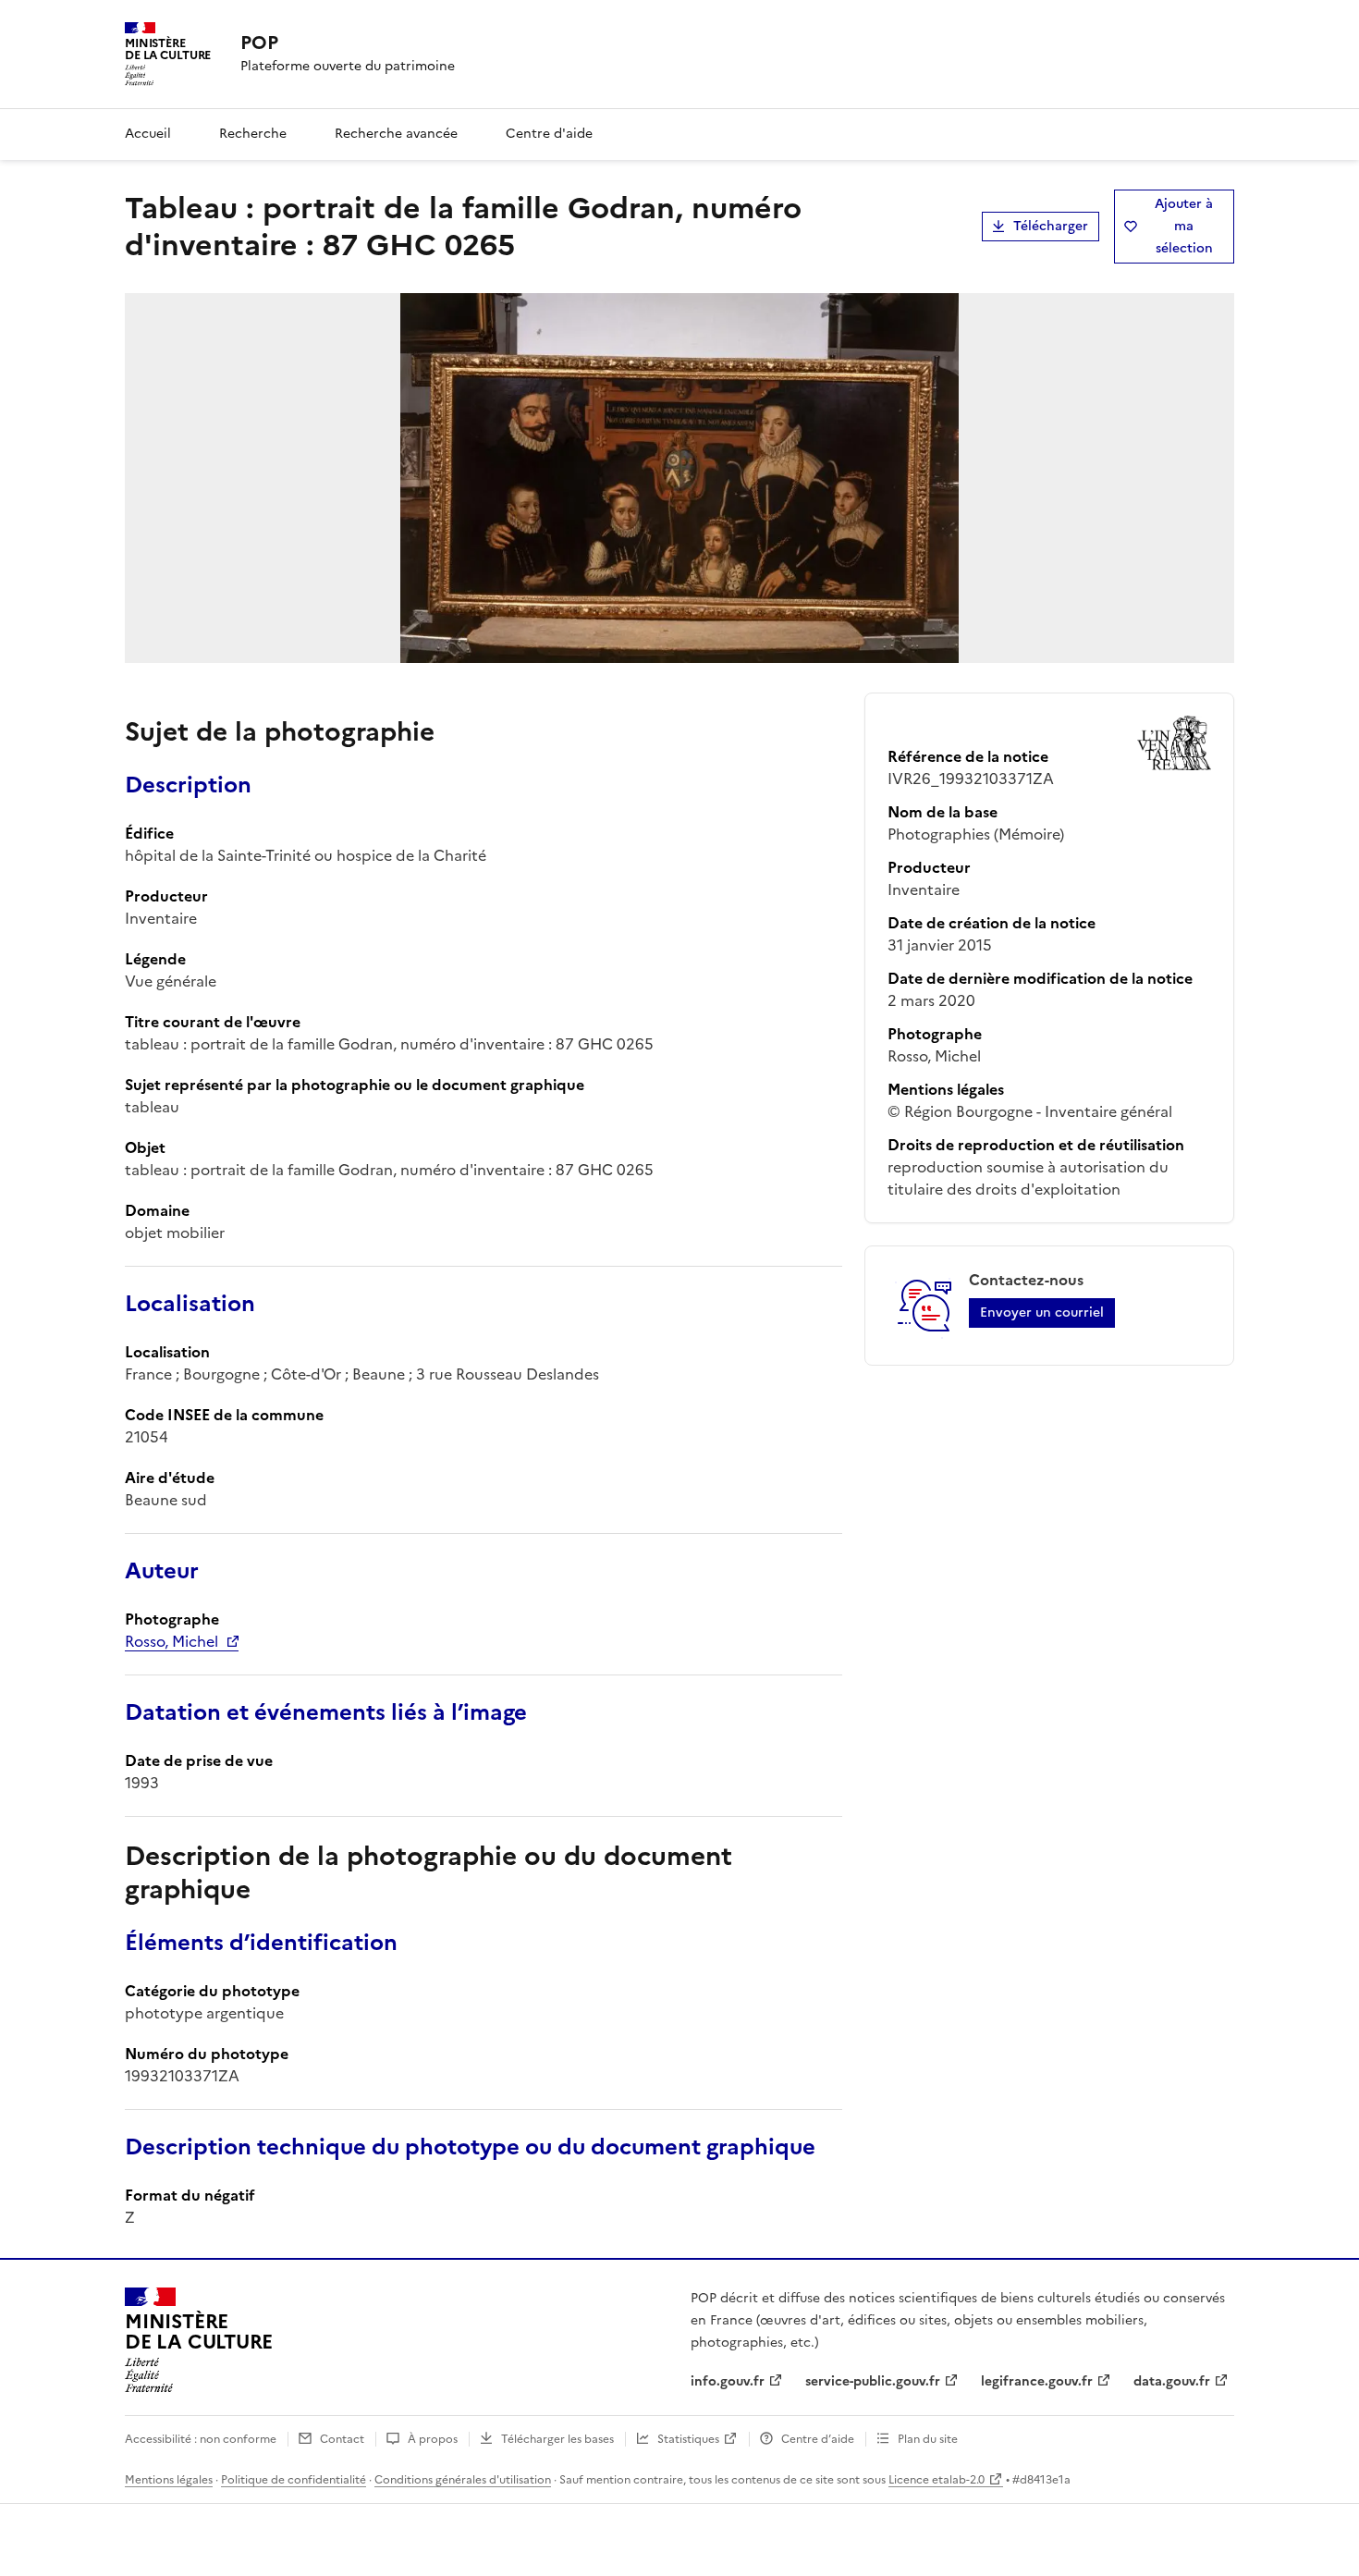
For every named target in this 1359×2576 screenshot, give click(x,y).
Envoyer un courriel (1042, 1313)
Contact (342, 2439)
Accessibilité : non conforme (201, 2439)
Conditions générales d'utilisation (463, 2480)
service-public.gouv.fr (873, 2381)
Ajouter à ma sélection (1184, 226)
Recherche (253, 134)
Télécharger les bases (557, 2439)
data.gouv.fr (1172, 2381)
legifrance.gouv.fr (1037, 2381)
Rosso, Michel (171, 1641)
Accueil (148, 134)
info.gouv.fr (728, 2381)
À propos (433, 2439)
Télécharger (1051, 226)
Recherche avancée (396, 134)
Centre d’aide (818, 2439)
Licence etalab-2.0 (937, 2480)
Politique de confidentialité (294, 2480)
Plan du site (928, 2439)
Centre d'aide (549, 134)
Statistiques (688, 2439)
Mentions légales (169, 2480)
